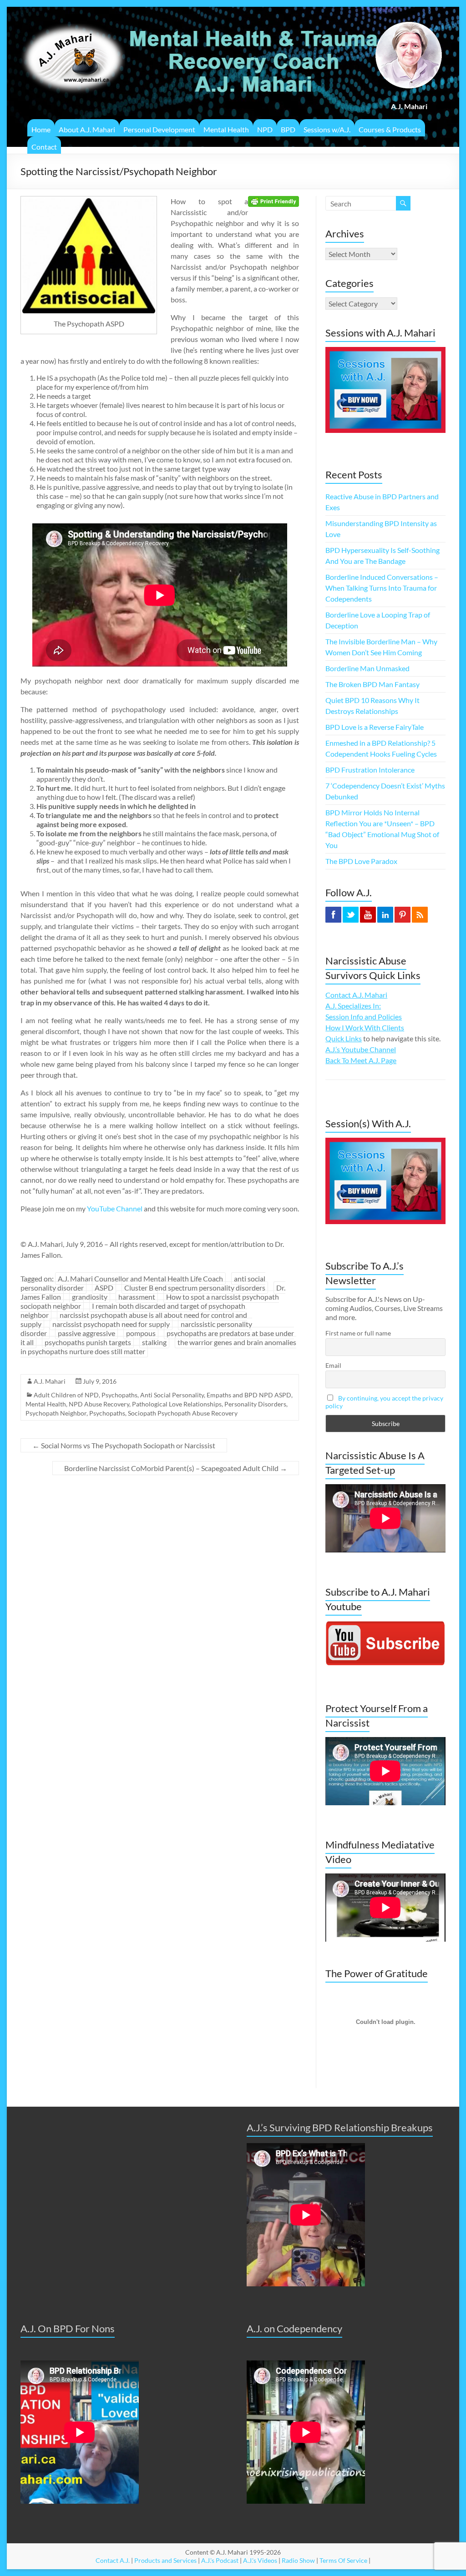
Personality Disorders (255, 1404)
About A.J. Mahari (87, 129)
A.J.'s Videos (260, 2560)
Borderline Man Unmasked (367, 668)
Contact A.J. (113, 2560)
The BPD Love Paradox (361, 861)
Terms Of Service (343, 2560)
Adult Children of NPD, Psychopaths (86, 1395)
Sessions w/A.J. (327, 129)
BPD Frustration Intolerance (370, 770)
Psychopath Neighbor (56, 1413)
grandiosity (90, 1297)
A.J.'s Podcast (220, 2560)
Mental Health (226, 129)
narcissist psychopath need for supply (111, 1324)
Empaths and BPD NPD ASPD (249, 1395)
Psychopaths (107, 1413)
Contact (44, 147)
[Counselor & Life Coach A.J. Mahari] (73, 18)
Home (41, 129)
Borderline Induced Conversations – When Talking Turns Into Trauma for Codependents (382, 588)
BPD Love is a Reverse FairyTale (375, 727)
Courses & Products (390, 129)
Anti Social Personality (172, 1395)
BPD (288, 129)
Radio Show (298, 2560)
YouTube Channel (115, 1208)
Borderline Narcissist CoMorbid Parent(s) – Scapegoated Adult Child (176, 1468)
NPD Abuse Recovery (99, 1404)
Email (333, 1365)
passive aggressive (86, 1333)
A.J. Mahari (50, 1381)
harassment (137, 1297)
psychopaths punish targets (88, 1342)
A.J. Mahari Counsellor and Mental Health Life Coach (140, 1278)
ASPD (104, 1288)
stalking (154, 1342)
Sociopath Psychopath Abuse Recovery (183, 1413)
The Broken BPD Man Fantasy (372, 684)
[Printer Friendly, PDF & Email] (274, 201)
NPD (265, 129)
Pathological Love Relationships (177, 1404)
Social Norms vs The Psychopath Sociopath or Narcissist (124, 1445)
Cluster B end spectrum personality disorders (195, 1288)
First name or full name (358, 1333)
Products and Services (165, 2560)
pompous (141, 1333)
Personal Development (159, 129)
